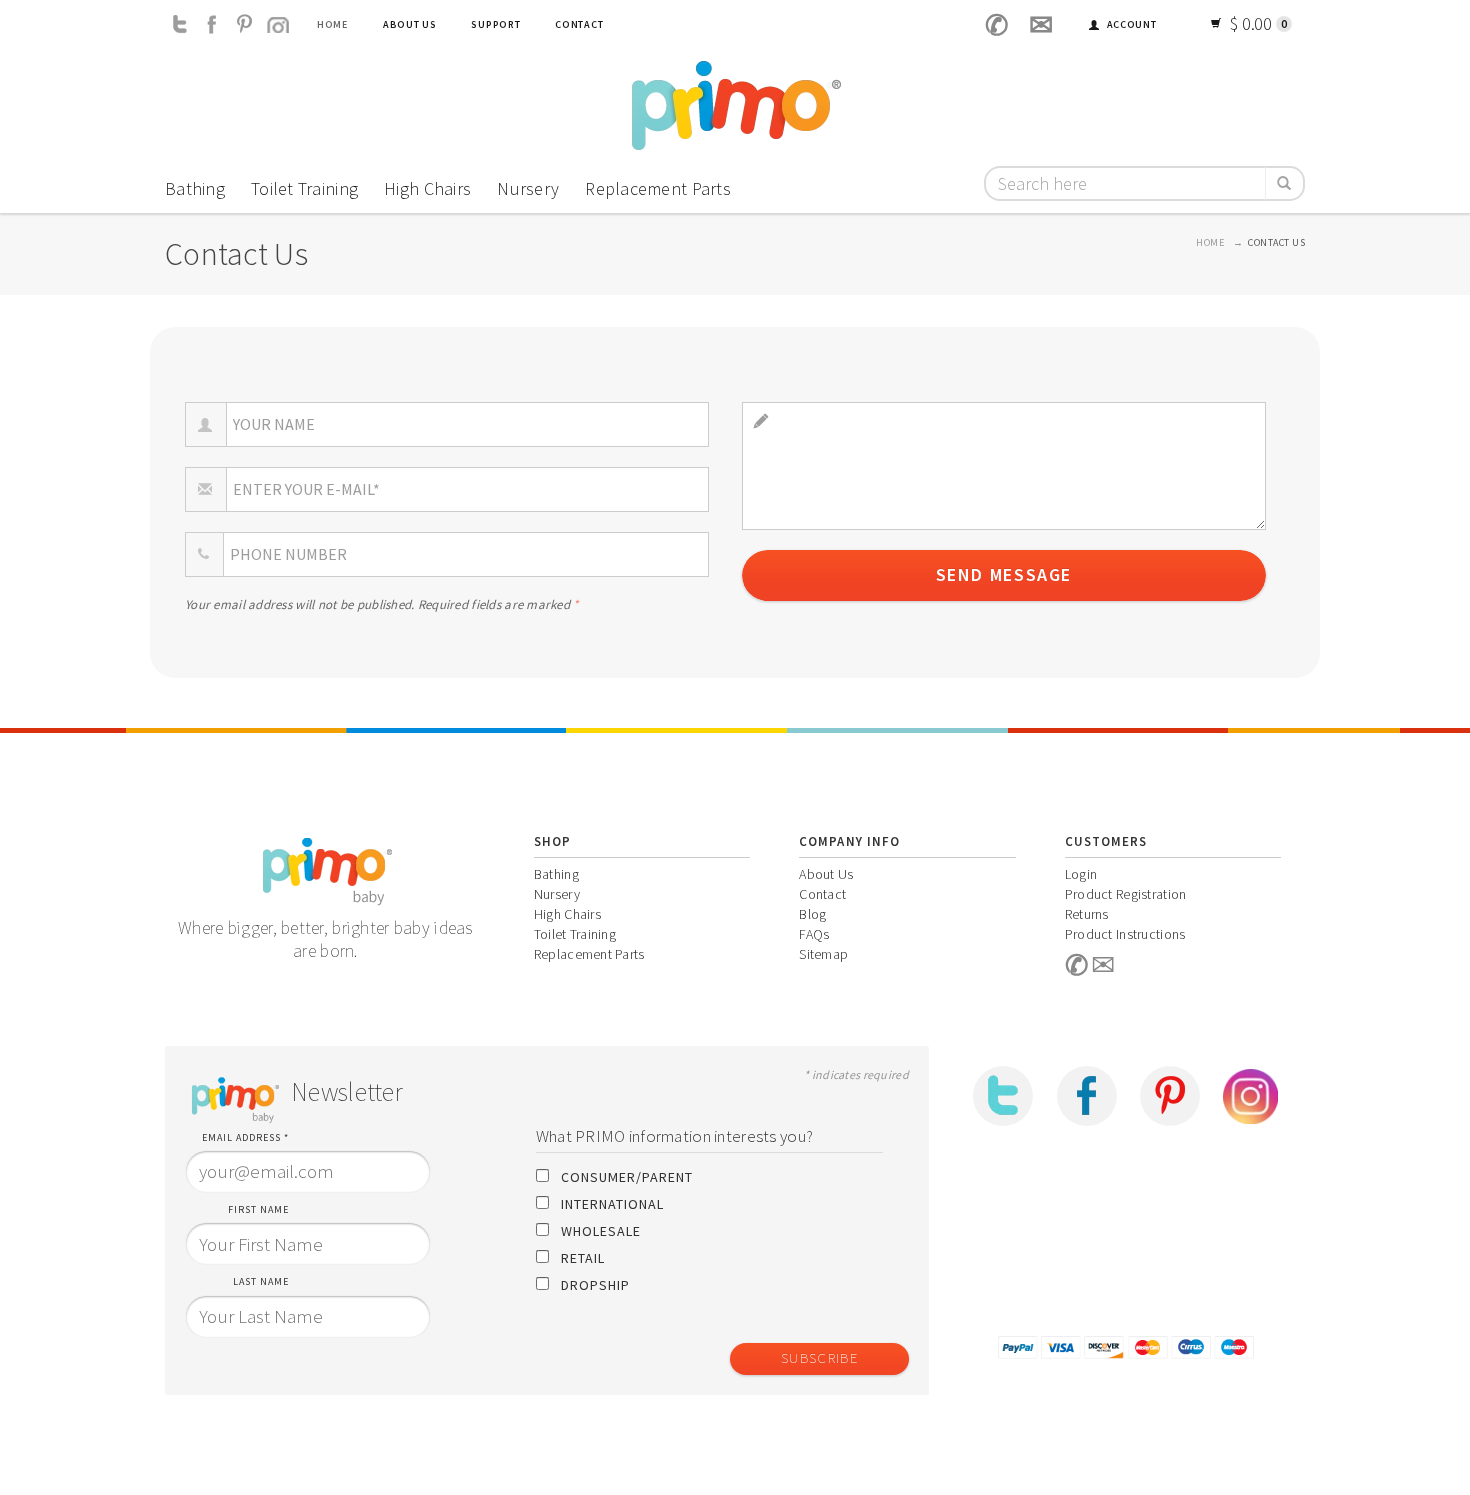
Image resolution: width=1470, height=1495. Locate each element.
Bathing (195, 188)
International (612, 1204)
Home (332, 24)
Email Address (245, 1137)
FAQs (814, 934)
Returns (1087, 914)
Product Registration (1126, 894)
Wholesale (601, 1231)
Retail (583, 1258)
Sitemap (823, 954)
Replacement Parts (658, 188)
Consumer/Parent (627, 1177)
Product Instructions (1125, 934)
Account (1130, 24)
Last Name (261, 1281)
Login (1081, 874)
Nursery (528, 188)
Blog (812, 914)
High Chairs (427, 188)
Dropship (595, 1285)
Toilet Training (304, 188)
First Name (258, 1209)
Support (495, 24)
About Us (410, 24)
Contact (579, 24)
